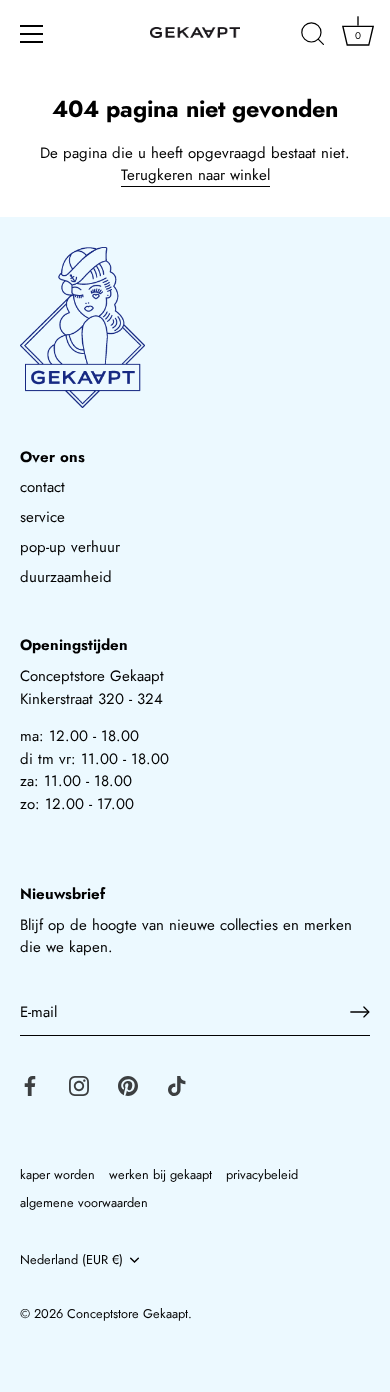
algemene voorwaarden (84, 1202)
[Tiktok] (177, 1084)
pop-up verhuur (70, 547)
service (42, 517)
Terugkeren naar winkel (195, 175)
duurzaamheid (66, 577)
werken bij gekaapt (160, 1174)
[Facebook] (30, 1084)
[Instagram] (79, 1084)
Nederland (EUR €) (71, 1260)
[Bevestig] (360, 1012)
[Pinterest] (128, 1084)
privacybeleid (262, 1174)
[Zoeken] (313, 37)
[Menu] (32, 34)
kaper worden (57, 1174)
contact (42, 487)
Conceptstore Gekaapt (127, 1313)
